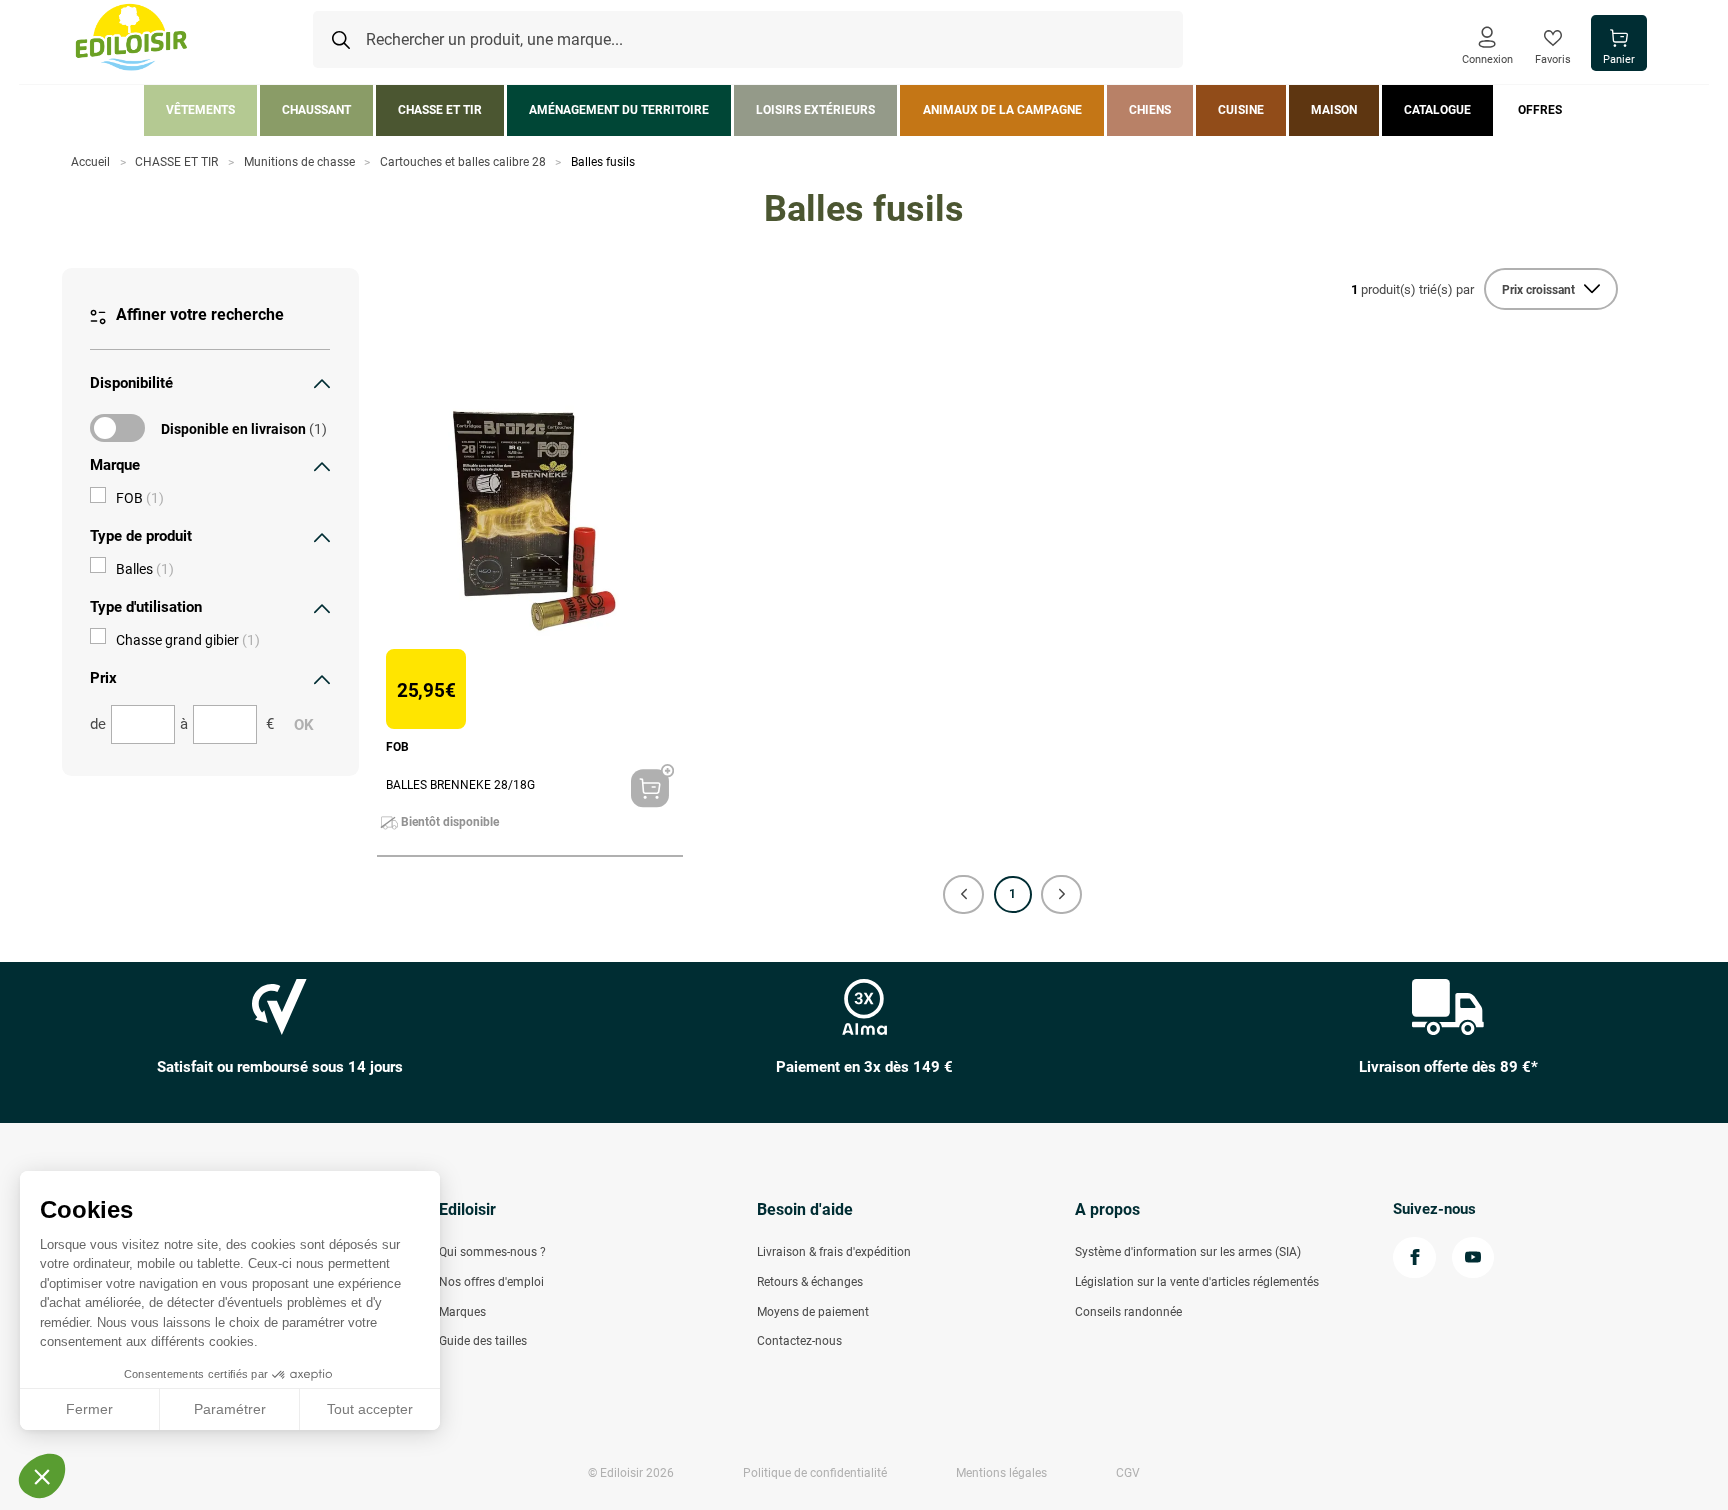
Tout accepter (370, 1409)
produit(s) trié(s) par (1412, 289)
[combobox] (748, 40)
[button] (963, 894)
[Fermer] (322, 383)
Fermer (89, 1409)
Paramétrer (230, 1409)
